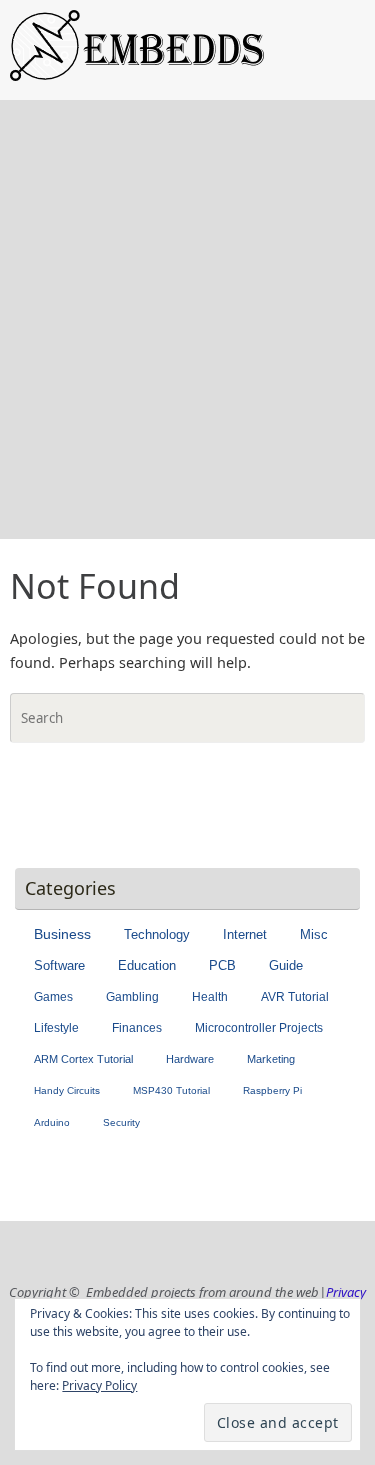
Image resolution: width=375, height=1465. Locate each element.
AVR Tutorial (295, 997)
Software (59, 965)
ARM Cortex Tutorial (83, 1059)
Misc (314, 934)
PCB (222, 966)
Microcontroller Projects (259, 1028)
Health (210, 997)
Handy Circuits (67, 1090)
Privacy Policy (99, 1385)
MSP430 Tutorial (171, 1090)
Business (62, 934)
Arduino (52, 1122)
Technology (157, 934)
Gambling (132, 997)
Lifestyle (56, 1028)
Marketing (271, 1059)
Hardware (190, 1059)
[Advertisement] (187, 341)
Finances (137, 1028)
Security (121, 1122)
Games (53, 997)
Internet (245, 934)
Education (147, 965)
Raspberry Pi (272, 1090)
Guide (286, 966)
